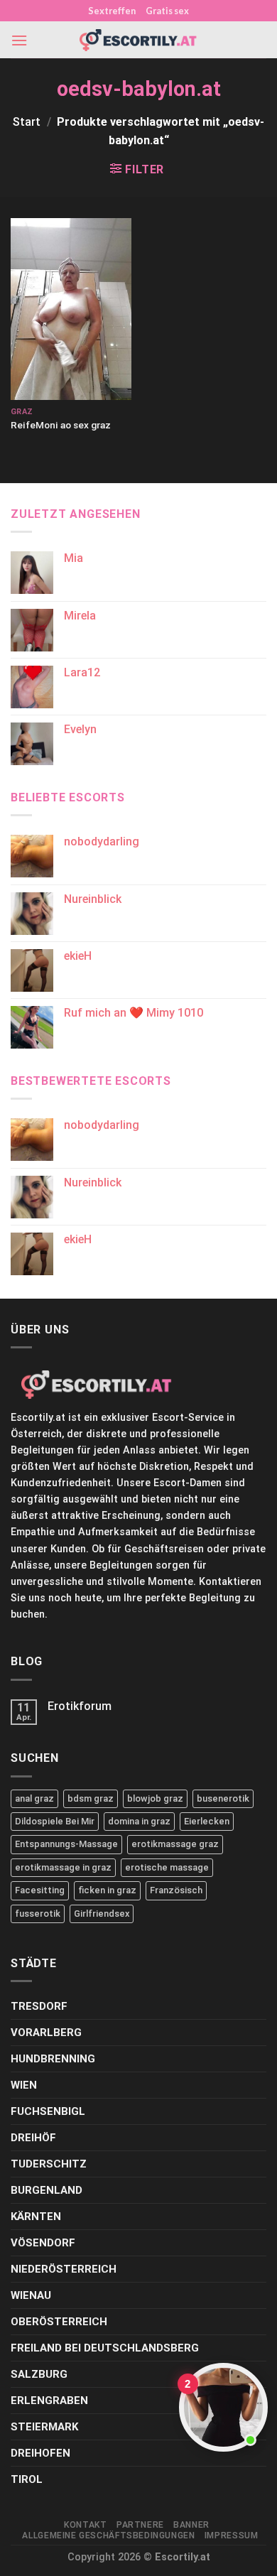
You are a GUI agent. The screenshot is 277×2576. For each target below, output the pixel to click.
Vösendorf (43, 2243)
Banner (191, 2525)
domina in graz (139, 1821)
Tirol (27, 2479)
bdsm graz (91, 1798)
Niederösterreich (64, 2269)
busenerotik (223, 1798)
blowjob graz (155, 1798)
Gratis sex (167, 11)
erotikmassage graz (175, 1844)
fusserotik (38, 1914)
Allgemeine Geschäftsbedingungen (108, 2536)
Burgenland (47, 2190)
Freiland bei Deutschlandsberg (105, 2348)
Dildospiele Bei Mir (55, 1821)
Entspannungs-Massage (66, 1844)
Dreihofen (40, 2453)
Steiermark (44, 2427)
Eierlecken (207, 1821)
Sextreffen (112, 11)
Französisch (176, 1890)
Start (27, 122)
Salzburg (39, 2374)
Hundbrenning (53, 2059)
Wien (24, 2085)
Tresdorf (39, 2006)
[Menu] (19, 40)
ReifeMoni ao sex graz (61, 425)
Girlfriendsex (102, 1914)
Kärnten (36, 2217)
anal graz (34, 1798)
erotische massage (167, 1867)
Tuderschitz (49, 2164)
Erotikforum (80, 1706)
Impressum (232, 2536)
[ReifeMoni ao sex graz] (71, 309)
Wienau (31, 2295)
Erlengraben (49, 2401)
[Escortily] (138, 40)
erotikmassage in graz (63, 1867)
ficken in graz (107, 1890)
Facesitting (40, 1890)
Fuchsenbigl (48, 2111)
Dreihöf (33, 2138)
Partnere (140, 2525)
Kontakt (85, 2525)
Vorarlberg (46, 2033)
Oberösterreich (59, 2322)
